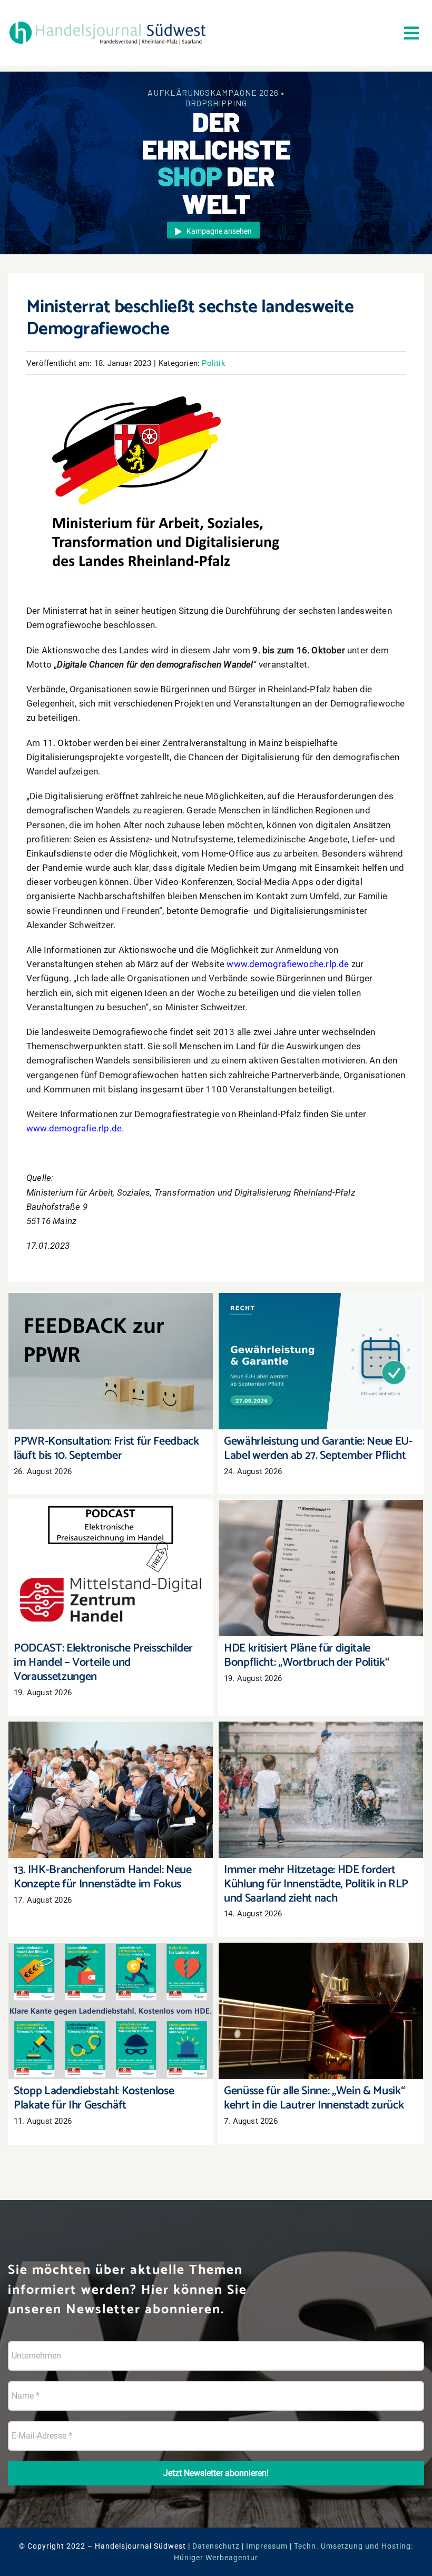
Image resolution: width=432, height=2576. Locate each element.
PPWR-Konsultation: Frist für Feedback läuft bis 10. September (111, 1346)
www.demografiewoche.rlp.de (288, 964)
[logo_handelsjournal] (108, 22)
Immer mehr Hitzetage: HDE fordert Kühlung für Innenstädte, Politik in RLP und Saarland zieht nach (321, 1769)
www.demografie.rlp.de (74, 1128)
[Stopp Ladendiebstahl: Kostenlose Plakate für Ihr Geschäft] (111, 2011)
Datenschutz (216, 2546)
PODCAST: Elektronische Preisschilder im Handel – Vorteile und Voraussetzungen (111, 1553)
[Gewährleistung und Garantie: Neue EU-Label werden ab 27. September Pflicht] (321, 1361)
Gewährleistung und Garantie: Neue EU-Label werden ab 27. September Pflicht (321, 1346)
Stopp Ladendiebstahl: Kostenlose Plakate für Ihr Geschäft (111, 1996)
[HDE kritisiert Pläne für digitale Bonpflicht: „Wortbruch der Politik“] (321, 1568)
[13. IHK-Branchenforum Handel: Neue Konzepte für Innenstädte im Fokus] (111, 1790)
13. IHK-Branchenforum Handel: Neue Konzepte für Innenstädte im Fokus (111, 1775)
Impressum (267, 2546)
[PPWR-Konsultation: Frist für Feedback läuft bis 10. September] (111, 1361)
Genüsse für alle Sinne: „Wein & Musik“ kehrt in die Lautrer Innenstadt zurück (321, 1996)
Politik (213, 363)
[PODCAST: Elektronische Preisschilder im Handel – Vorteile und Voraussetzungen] (111, 1568)
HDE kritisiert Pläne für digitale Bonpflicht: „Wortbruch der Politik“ (321, 1553)
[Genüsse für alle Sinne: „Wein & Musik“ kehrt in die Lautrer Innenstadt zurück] (321, 2011)
